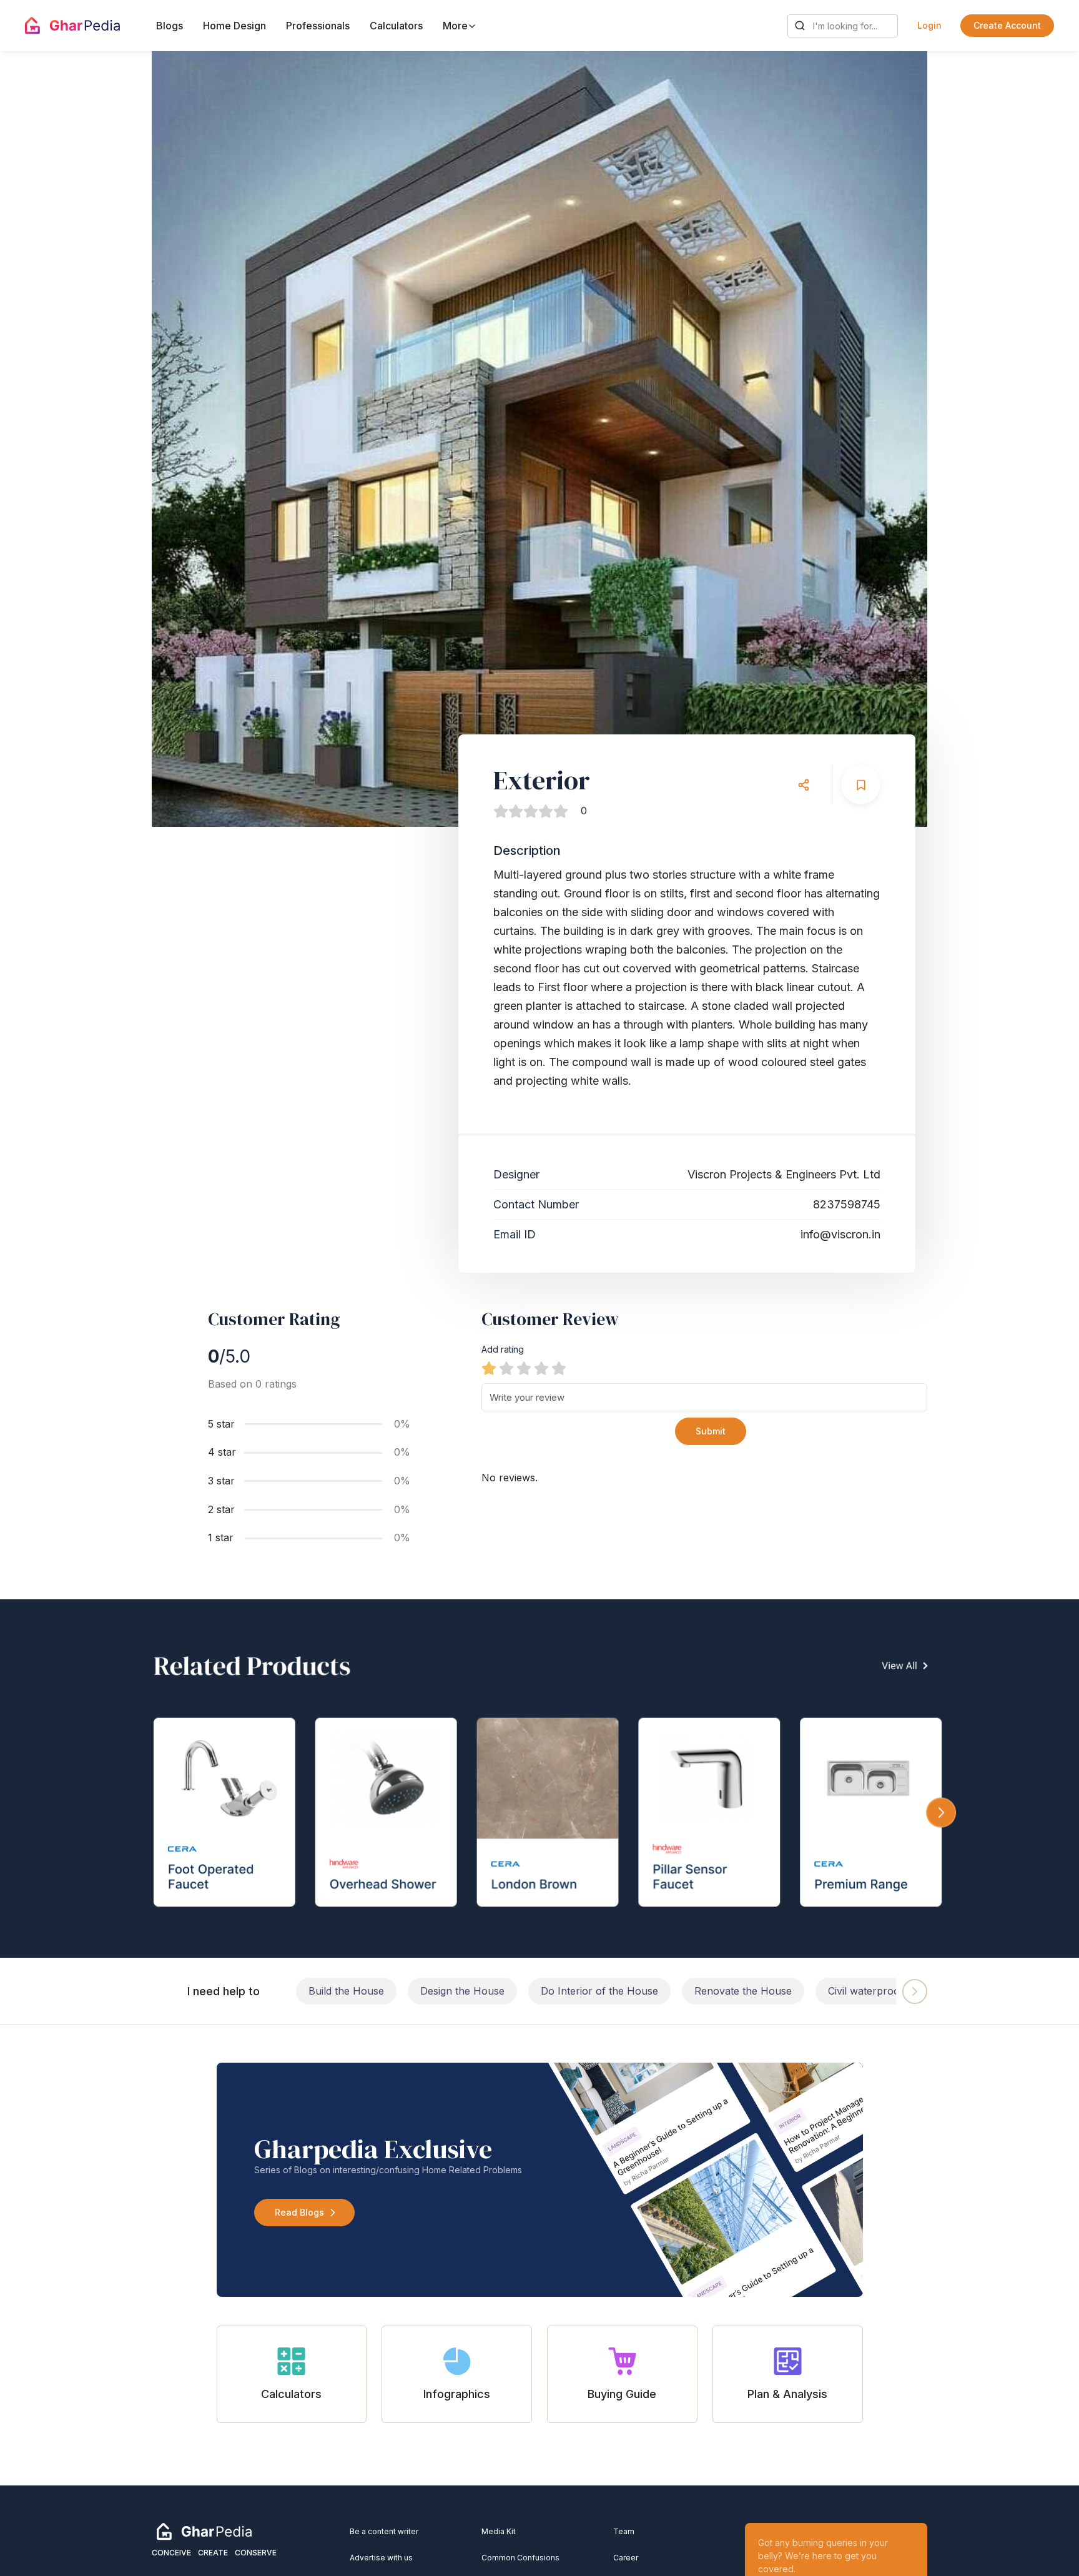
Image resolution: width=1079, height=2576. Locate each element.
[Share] (803, 785)
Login (929, 25)
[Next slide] (886, 439)
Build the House (346, 1991)
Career (626, 2558)
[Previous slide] (193, 439)
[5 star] (559, 1368)
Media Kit (499, 2531)
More (456, 26)
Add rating (503, 1349)
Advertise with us (381, 2558)
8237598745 (847, 1204)
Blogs (170, 26)
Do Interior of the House (599, 1991)
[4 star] (541, 1368)
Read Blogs (299, 2212)
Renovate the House (743, 1991)
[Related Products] (539, 1779)
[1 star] (489, 1368)
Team (624, 2531)
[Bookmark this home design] (861, 785)
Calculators (396, 26)
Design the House (462, 1991)
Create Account (1007, 25)
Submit (711, 1431)
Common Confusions (520, 2558)
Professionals (318, 26)
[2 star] (506, 1368)
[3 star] (524, 1368)
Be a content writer (384, 2531)
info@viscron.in (840, 1234)
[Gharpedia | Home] (72, 26)
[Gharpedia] (204, 2531)
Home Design (234, 26)
